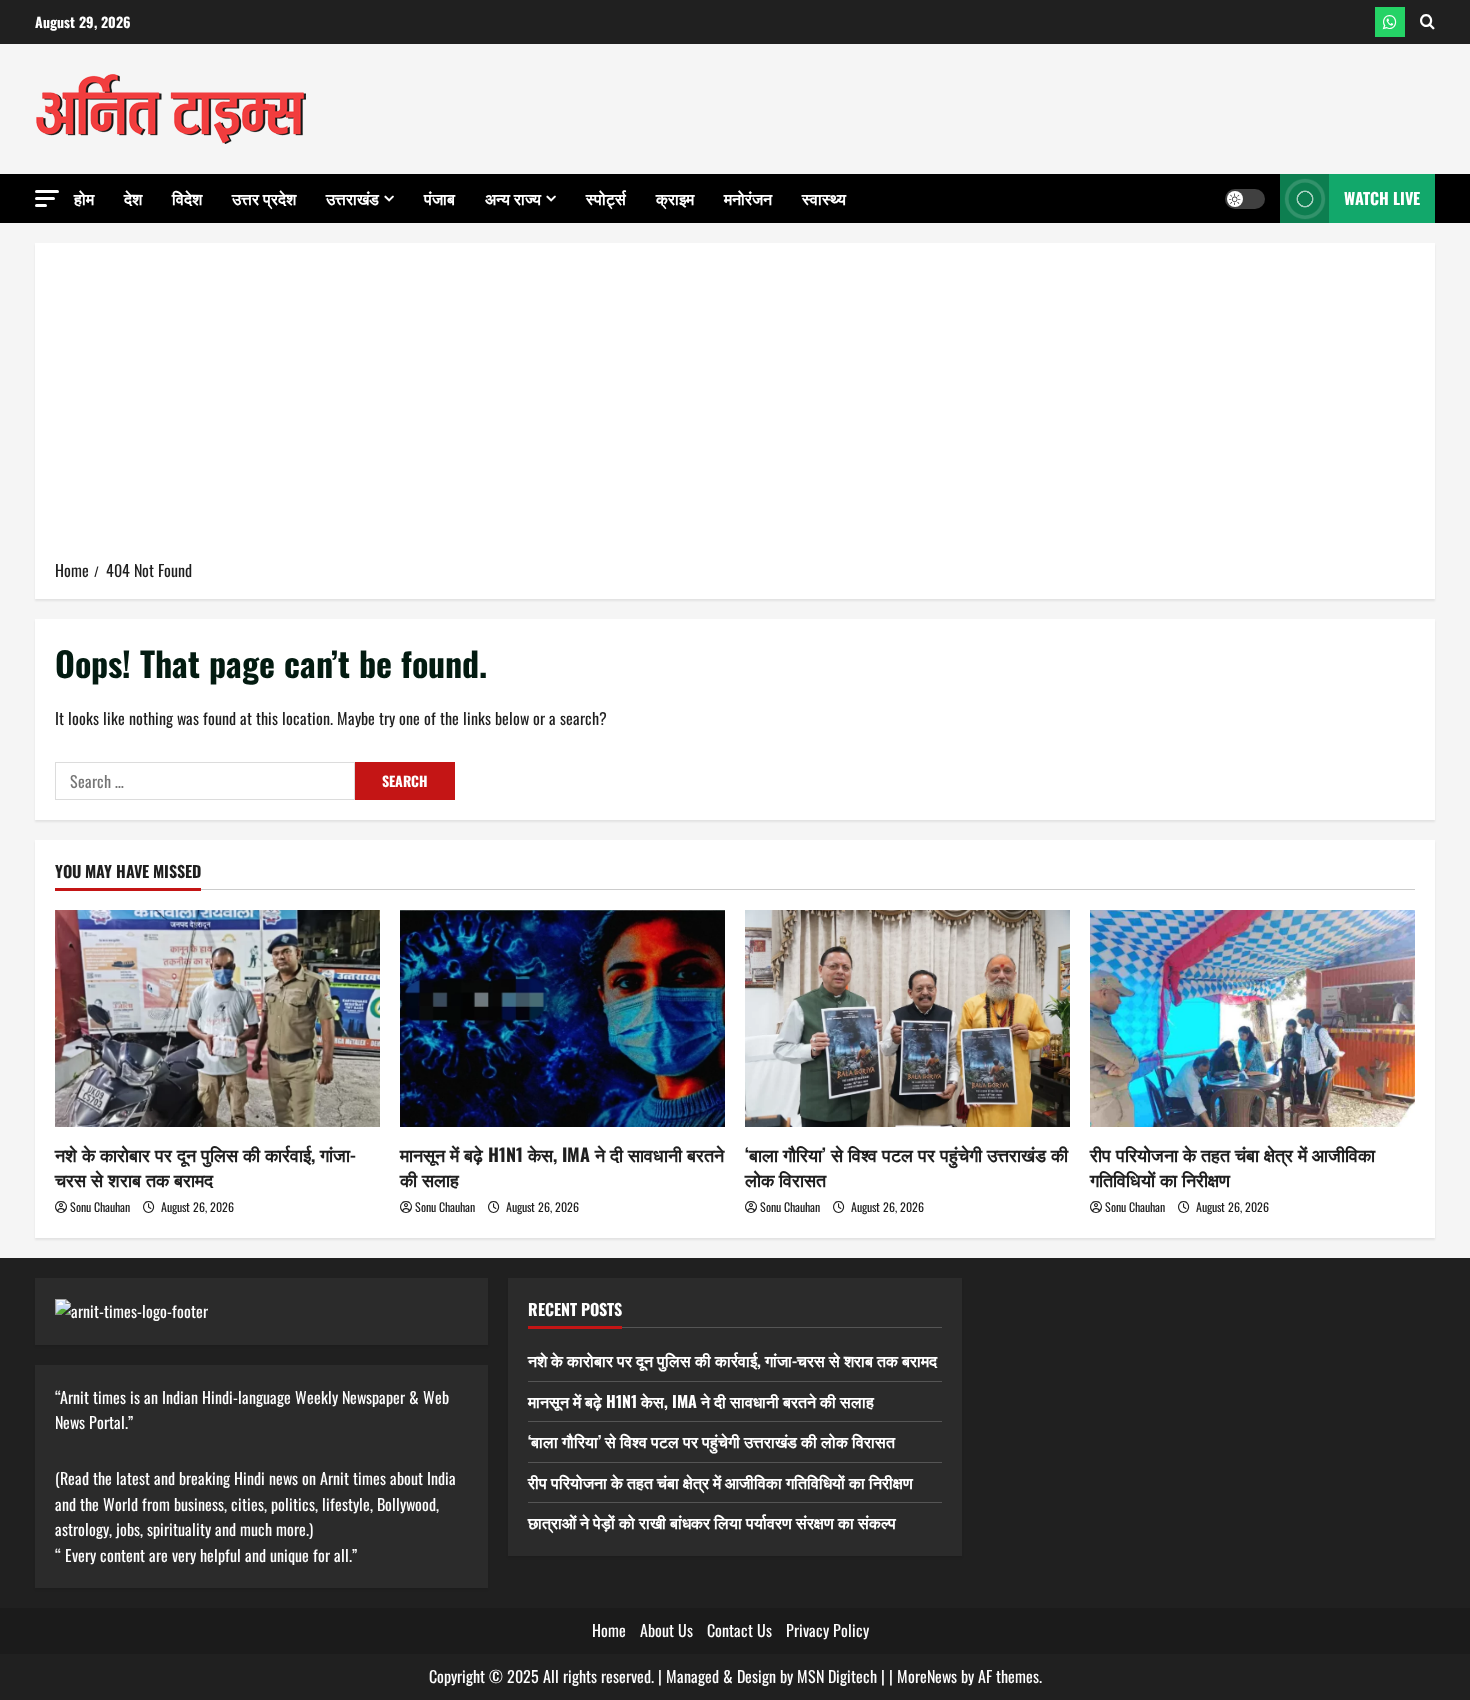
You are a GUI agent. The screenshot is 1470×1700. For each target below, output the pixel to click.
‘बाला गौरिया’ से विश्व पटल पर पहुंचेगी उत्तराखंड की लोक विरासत (906, 1166)
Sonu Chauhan (100, 1206)
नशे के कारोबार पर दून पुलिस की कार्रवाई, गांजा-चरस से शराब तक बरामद (205, 1166)
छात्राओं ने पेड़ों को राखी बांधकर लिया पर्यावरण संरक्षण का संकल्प (712, 1522)
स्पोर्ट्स (606, 198)
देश (133, 198)
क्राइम (675, 198)
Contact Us (739, 1630)
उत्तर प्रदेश (264, 198)
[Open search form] (1427, 22)
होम (84, 198)
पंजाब (439, 198)
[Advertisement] (735, 408)
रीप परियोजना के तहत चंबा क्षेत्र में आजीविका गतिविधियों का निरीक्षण (1232, 1166)
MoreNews (927, 1676)
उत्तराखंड (352, 198)
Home (609, 1630)
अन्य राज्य (513, 198)
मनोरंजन (748, 198)
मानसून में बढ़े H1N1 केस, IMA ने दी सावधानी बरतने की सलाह (562, 1166)
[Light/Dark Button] (1245, 199)
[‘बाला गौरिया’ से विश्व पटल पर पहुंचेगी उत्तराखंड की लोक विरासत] (907, 1018)
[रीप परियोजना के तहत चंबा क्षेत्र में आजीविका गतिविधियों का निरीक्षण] (1252, 1018)
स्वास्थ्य (824, 198)
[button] (47, 198)
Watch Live (1382, 198)
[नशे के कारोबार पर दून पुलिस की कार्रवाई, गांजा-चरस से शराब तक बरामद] (217, 1018)
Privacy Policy (827, 1630)
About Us (666, 1630)
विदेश (187, 198)
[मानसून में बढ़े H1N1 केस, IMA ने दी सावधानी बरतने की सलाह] (562, 1018)
